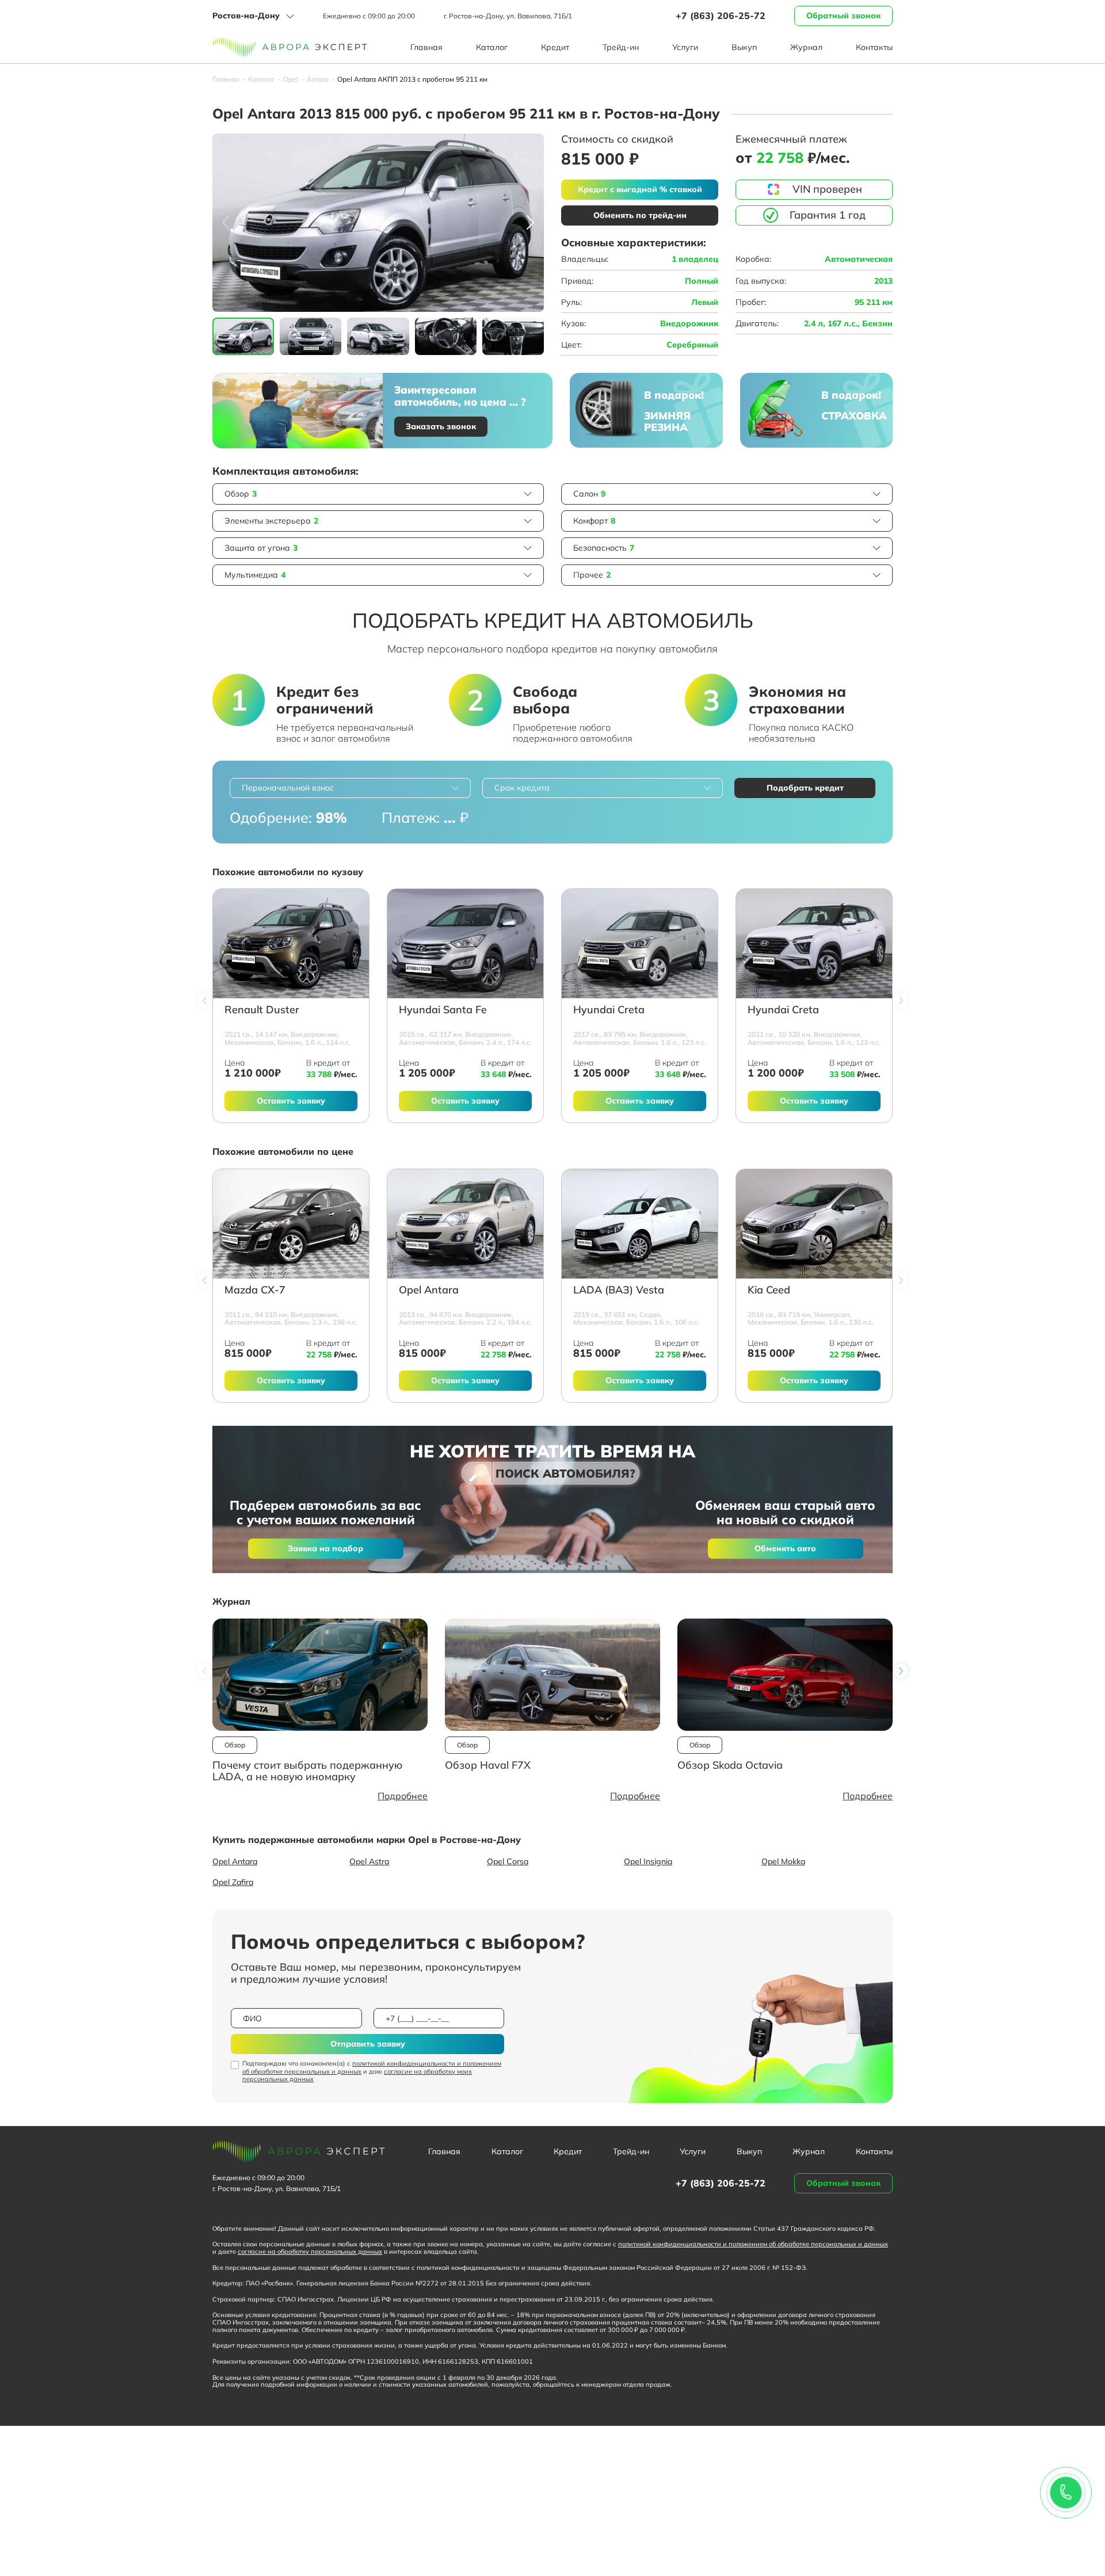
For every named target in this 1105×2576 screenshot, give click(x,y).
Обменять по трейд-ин (640, 215)
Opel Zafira (233, 1882)
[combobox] (350, 788)
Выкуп (744, 47)
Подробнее (403, 1796)
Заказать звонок (441, 426)
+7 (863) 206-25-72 (721, 16)
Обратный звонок (843, 16)
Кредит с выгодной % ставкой (640, 189)
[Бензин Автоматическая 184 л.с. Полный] (465, 1224)
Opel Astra (369, 1861)
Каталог (492, 47)
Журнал (806, 47)
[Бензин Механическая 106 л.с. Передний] (640, 1224)
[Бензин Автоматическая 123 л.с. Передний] (640, 944)
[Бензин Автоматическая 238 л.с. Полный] (291, 1224)
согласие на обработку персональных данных (310, 2251)
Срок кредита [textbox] (522, 788)
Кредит (555, 47)
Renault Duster (262, 1010)
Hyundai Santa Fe (443, 1010)
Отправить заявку (368, 2044)
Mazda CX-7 (255, 1290)
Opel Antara (429, 1290)
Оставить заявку (291, 1101)
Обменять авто (785, 1548)
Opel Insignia (648, 1861)
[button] (530, 223)
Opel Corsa (508, 1861)
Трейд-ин (621, 47)
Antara (318, 79)
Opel (291, 79)
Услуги (685, 47)
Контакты (874, 47)
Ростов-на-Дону (246, 16)
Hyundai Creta (609, 1010)
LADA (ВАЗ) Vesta (619, 1290)
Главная (426, 47)
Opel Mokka (783, 1861)
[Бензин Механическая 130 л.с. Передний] (814, 1224)
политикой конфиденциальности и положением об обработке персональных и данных (372, 2067)
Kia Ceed (769, 1290)
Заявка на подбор (325, 1548)
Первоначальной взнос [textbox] (288, 788)
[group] (378, 223)
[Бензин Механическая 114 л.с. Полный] (291, 944)
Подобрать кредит (805, 788)
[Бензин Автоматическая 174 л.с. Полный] (465, 944)
